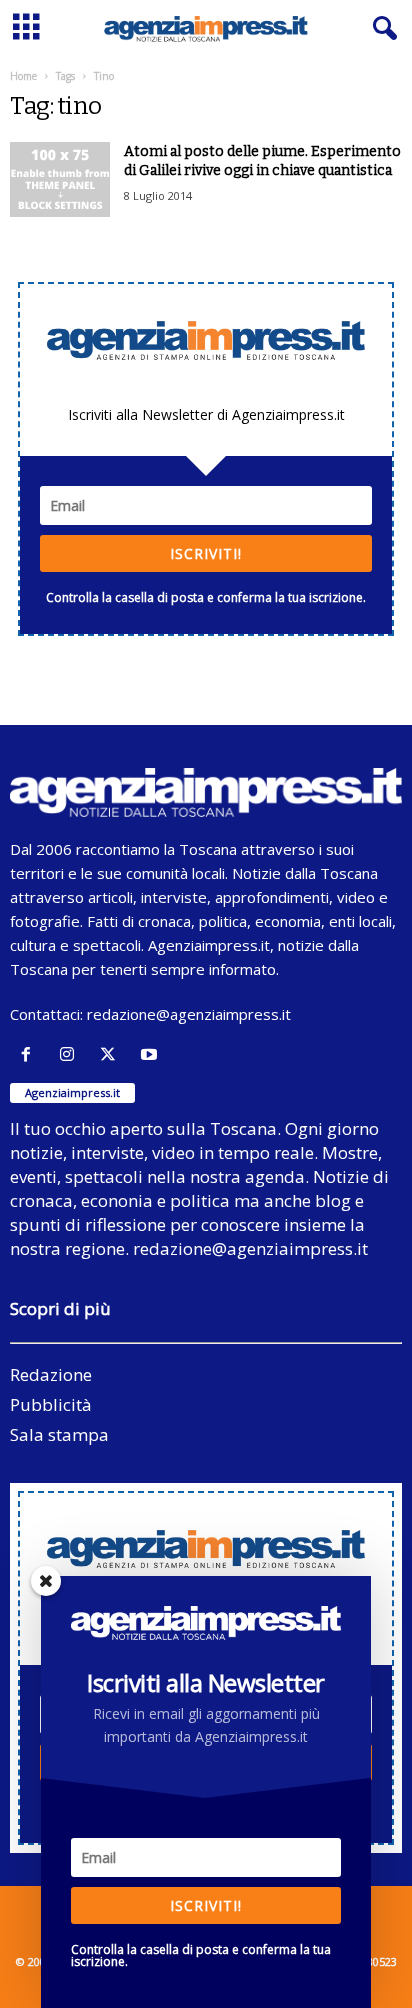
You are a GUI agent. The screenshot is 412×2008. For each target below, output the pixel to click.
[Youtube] (151, 1054)
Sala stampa (59, 1434)
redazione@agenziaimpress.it (189, 1014)
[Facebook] (30, 1054)
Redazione (51, 1374)
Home (23, 76)
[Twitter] (112, 1054)
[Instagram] (71, 1054)
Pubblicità (51, 1404)
